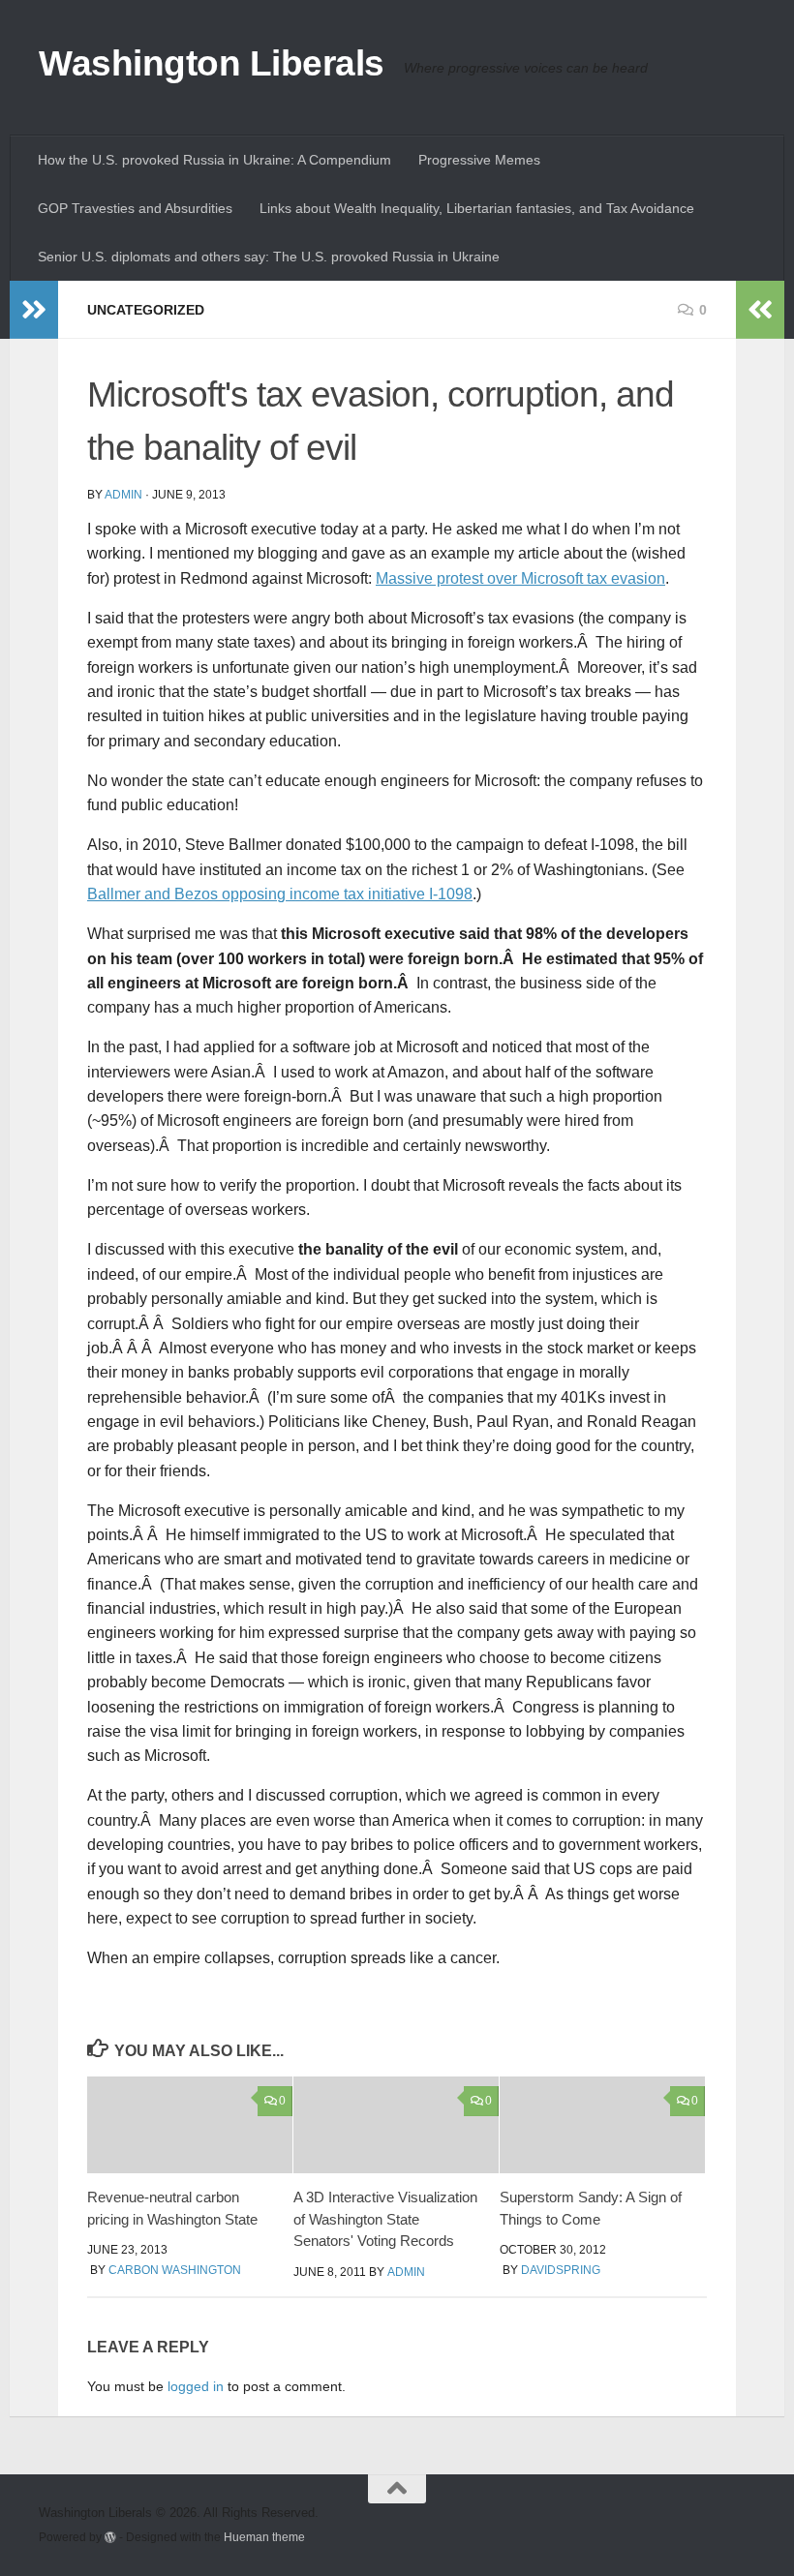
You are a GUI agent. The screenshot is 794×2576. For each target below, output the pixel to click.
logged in (196, 2386)
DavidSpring (561, 2270)
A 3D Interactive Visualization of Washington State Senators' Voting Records (385, 2219)
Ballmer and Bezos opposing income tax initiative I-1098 (280, 894)
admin (123, 495)
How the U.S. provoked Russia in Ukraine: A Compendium (214, 160)
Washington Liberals (212, 63)
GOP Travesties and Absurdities (135, 208)
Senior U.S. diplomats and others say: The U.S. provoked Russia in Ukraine (269, 257)
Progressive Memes (479, 160)
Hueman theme (264, 2537)
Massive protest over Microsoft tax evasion (520, 578)
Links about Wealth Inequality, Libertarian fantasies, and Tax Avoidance (477, 208)
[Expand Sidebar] (34, 310)
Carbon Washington (175, 2270)
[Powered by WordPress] (110, 2537)
